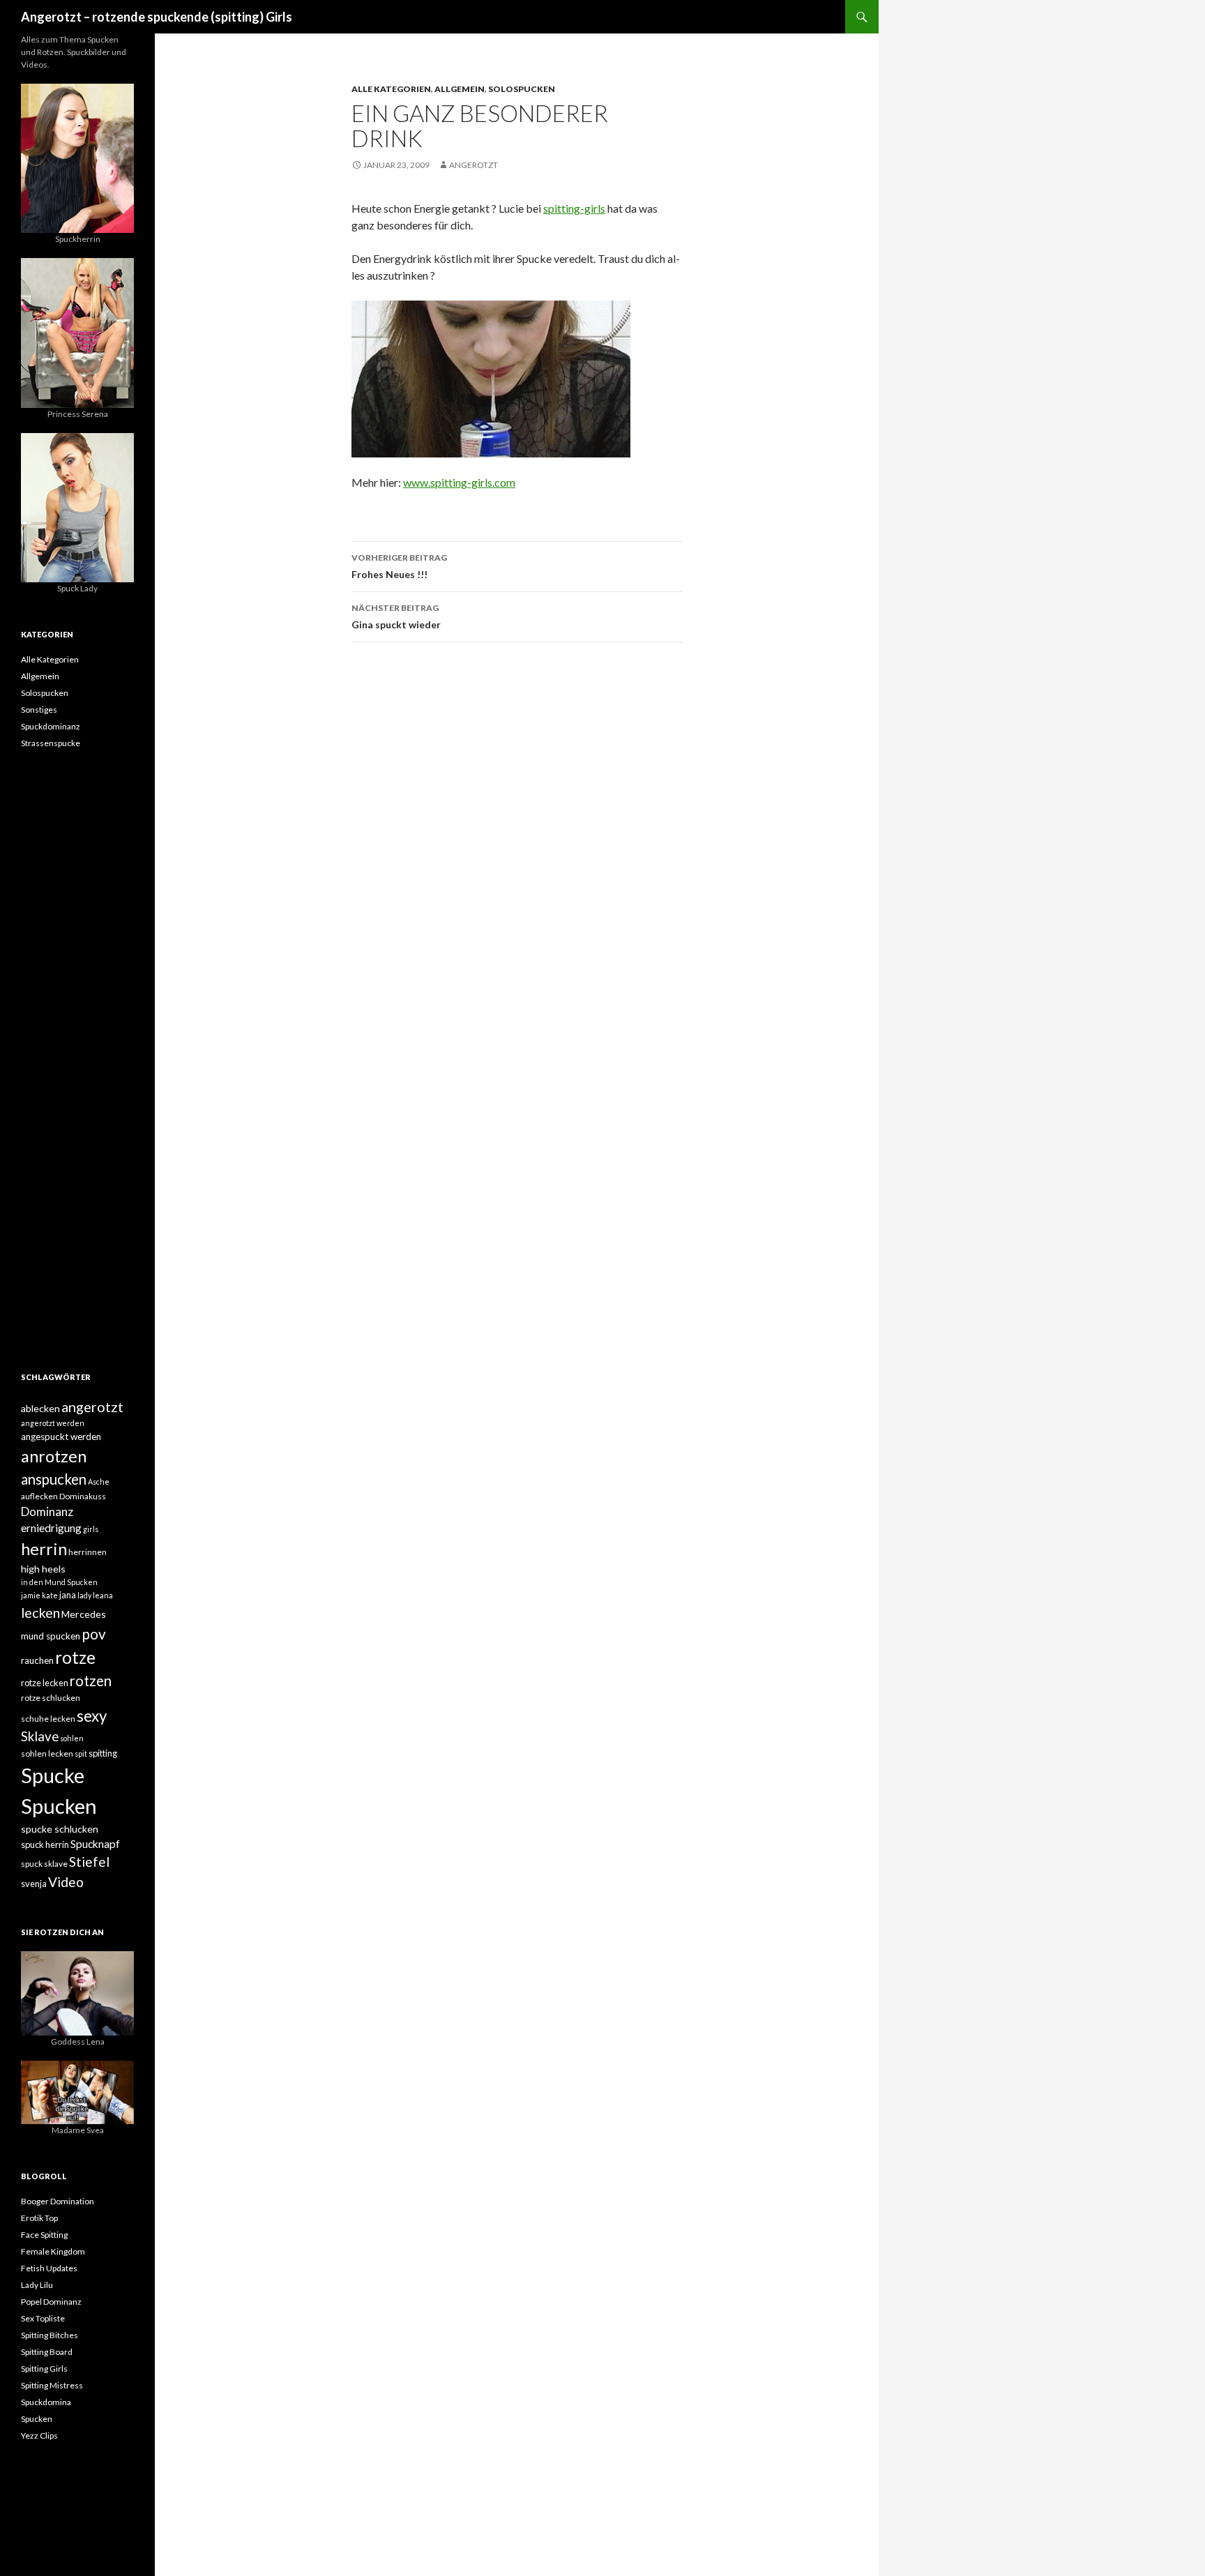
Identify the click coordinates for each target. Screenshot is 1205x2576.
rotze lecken (45, 1683)
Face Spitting (44, 2235)
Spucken (59, 1806)
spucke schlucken (60, 1829)
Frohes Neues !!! (399, 566)
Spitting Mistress (52, 2385)
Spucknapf (95, 1844)
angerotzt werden (53, 1423)
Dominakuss (83, 1496)
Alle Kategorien (391, 89)
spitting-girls (574, 208)
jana (68, 1595)
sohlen (72, 1738)
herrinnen (88, 1552)
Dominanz (47, 1511)
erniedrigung (51, 1528)
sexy (92, 1716)
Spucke (53, 1775)
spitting (103, 1753)
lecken (40, 1612)
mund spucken (51, 1636)
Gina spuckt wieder (396, 616)
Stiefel (89, 1862)
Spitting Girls (44, 2369)
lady (84, 1595)
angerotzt (473, 165)
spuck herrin (45, 1844)
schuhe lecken (48, 1719)
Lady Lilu (37, 2285)
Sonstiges (39, 710)
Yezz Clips (39, 2435)
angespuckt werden (61, 1437)
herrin (44, 1549)
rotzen (91, 1681)
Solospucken (522, 89)
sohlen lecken (47, 1753)
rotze (75, 1657)
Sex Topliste (43, 2318)
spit (81, 1753)
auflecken (39, 1496)
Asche (99, 1482)
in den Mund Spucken (59, 1582)
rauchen (37, 1660)
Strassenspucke (51, 743)
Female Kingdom (53, 2251)
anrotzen (54, 1456)
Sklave (40, 1736)
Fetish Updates (49, 2268)
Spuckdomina (46, 2402)
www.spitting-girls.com (459, 482)
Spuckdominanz (51, 726)
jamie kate (39, 1595)
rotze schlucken (51, 1698)
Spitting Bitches (50, 2335)
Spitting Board (47, 2352)
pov (94, 1634)
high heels (43, 1569)
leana (103, 1595)
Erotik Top (39, 2218)
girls (91, 1529)
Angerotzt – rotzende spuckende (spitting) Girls (157, 17)
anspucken (54, 1479)
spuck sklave (44, 1864)
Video (66, 1882)
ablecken (40, 1408)
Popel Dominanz (51, 2302)
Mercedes (84, 1614)
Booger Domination (58, 2201)
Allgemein (460, 89)
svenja (34, 1884)
